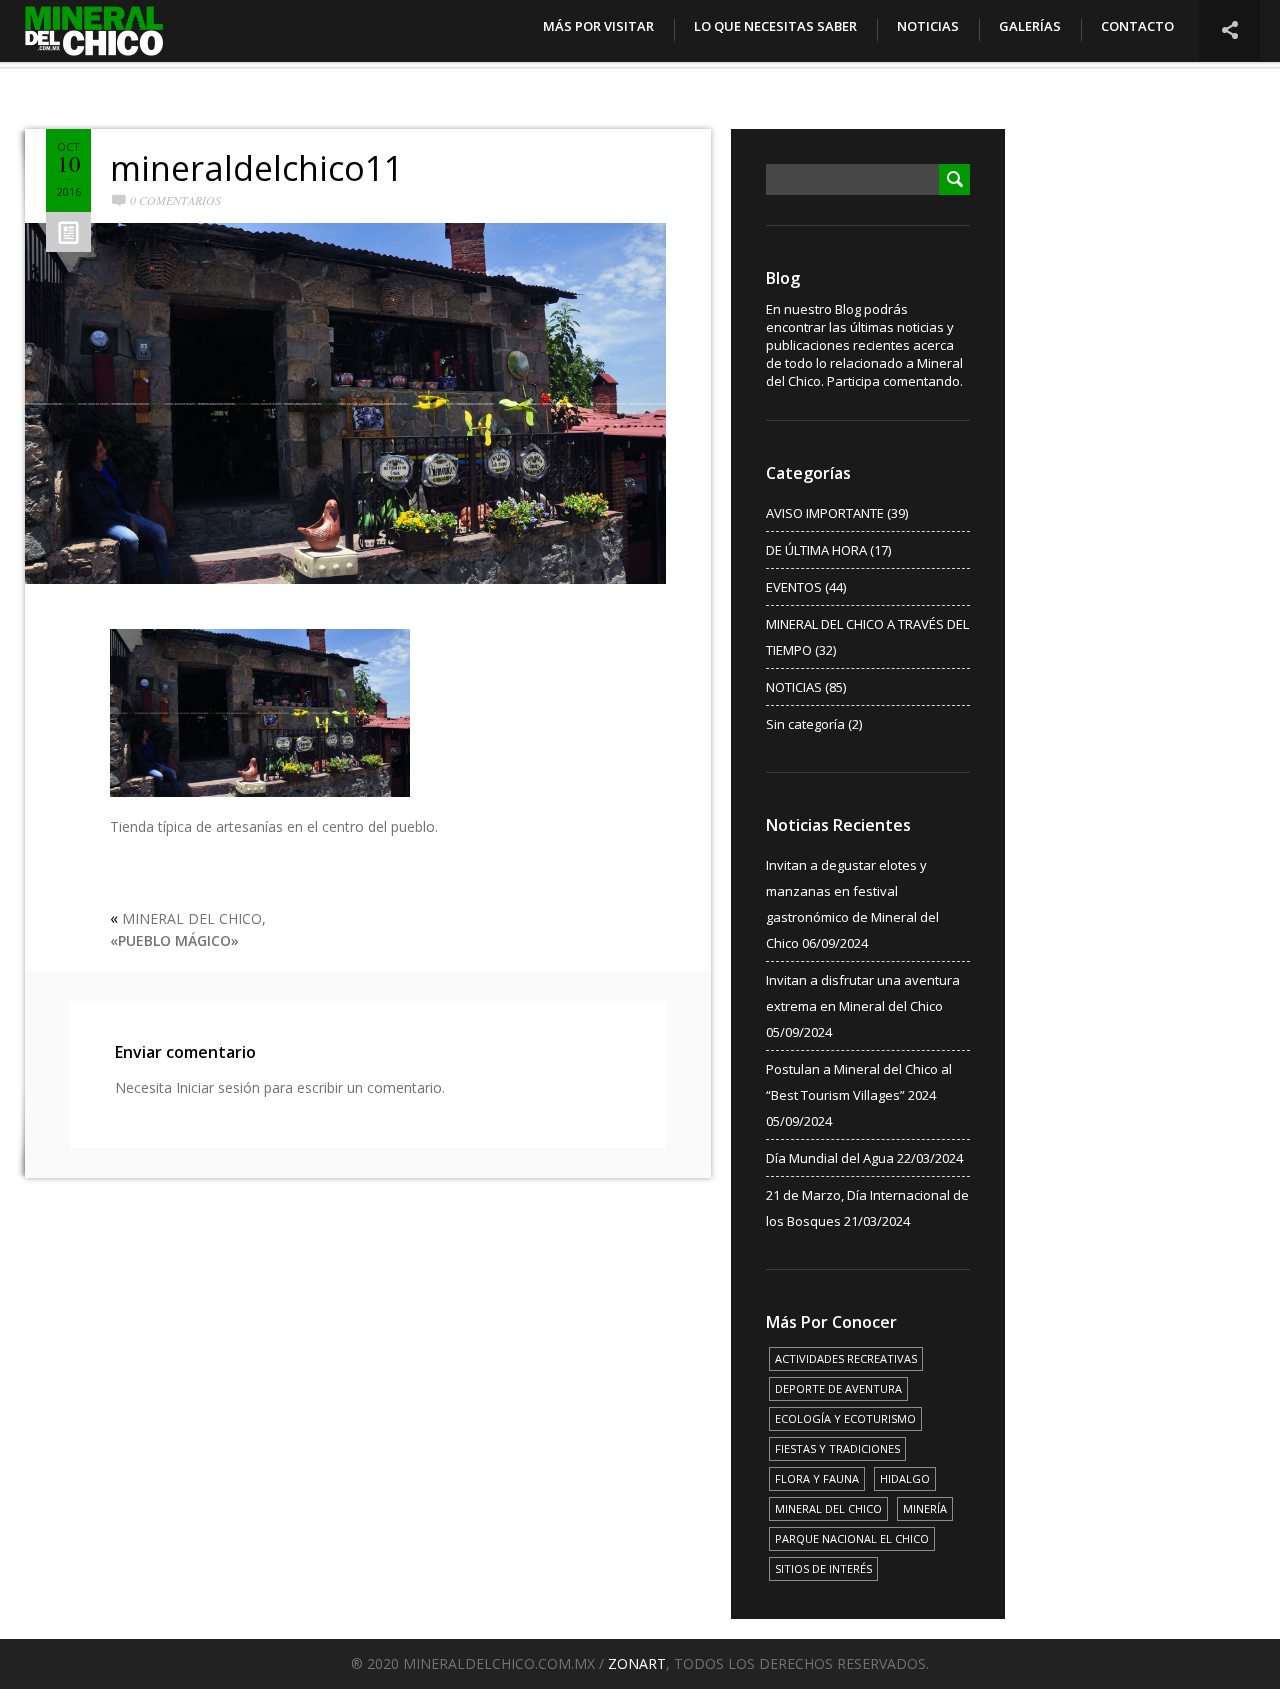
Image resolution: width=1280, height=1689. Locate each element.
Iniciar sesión (218, 1087)
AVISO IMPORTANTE (825, 513)
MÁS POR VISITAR (598, 26)
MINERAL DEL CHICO (828, 1508)
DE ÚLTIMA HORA (816, 550)
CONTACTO (1137, 26)
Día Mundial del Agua (830, 1158)
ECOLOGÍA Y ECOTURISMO (845, 1418)
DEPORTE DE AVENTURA (838, 1388)
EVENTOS (794, 587)
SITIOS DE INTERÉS (823, 1568)
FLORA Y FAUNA (817, 1478)
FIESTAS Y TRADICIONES (837, 1448)
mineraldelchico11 (256, 168)
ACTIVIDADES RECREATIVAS (846, 1358)
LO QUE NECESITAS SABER (775, 26)
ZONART (637, 1663)
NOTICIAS (928, 26)
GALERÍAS (1030, 26)
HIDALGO (905, 1478)
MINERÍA (925, 1508)
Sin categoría (805, 724)
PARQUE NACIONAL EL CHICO (852, 1538)
